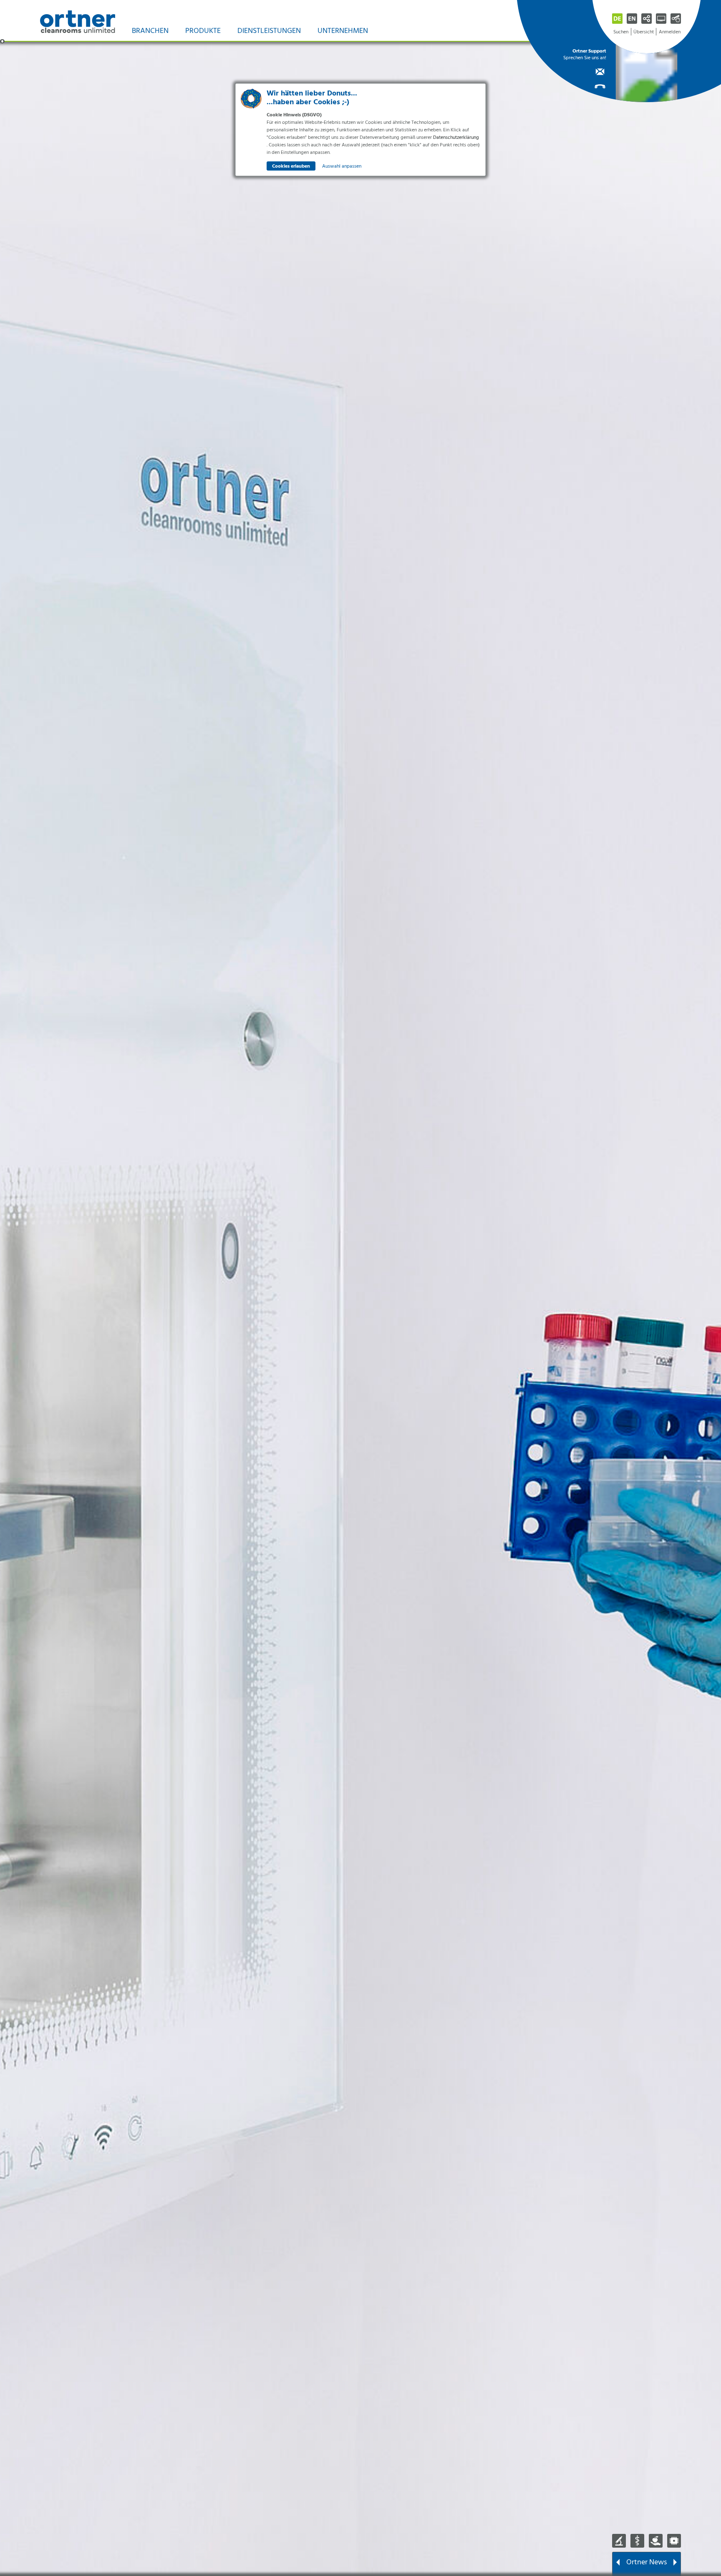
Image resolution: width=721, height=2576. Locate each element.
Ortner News (647, 2562)
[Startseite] (78, 21)
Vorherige (618, 2563)
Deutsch (617, 19)
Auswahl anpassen (342, 166)
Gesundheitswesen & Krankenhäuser (637, 2541)
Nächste (675, 2563)
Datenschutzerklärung (456, 138)
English (632, 19)
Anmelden (670, 32)
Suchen (621, 32)
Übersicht (644, 32)
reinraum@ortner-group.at (585, 71)
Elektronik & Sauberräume (674, 2541)
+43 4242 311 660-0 (585, 85)
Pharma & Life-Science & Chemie (619, 2541)
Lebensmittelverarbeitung (656, 2541)
